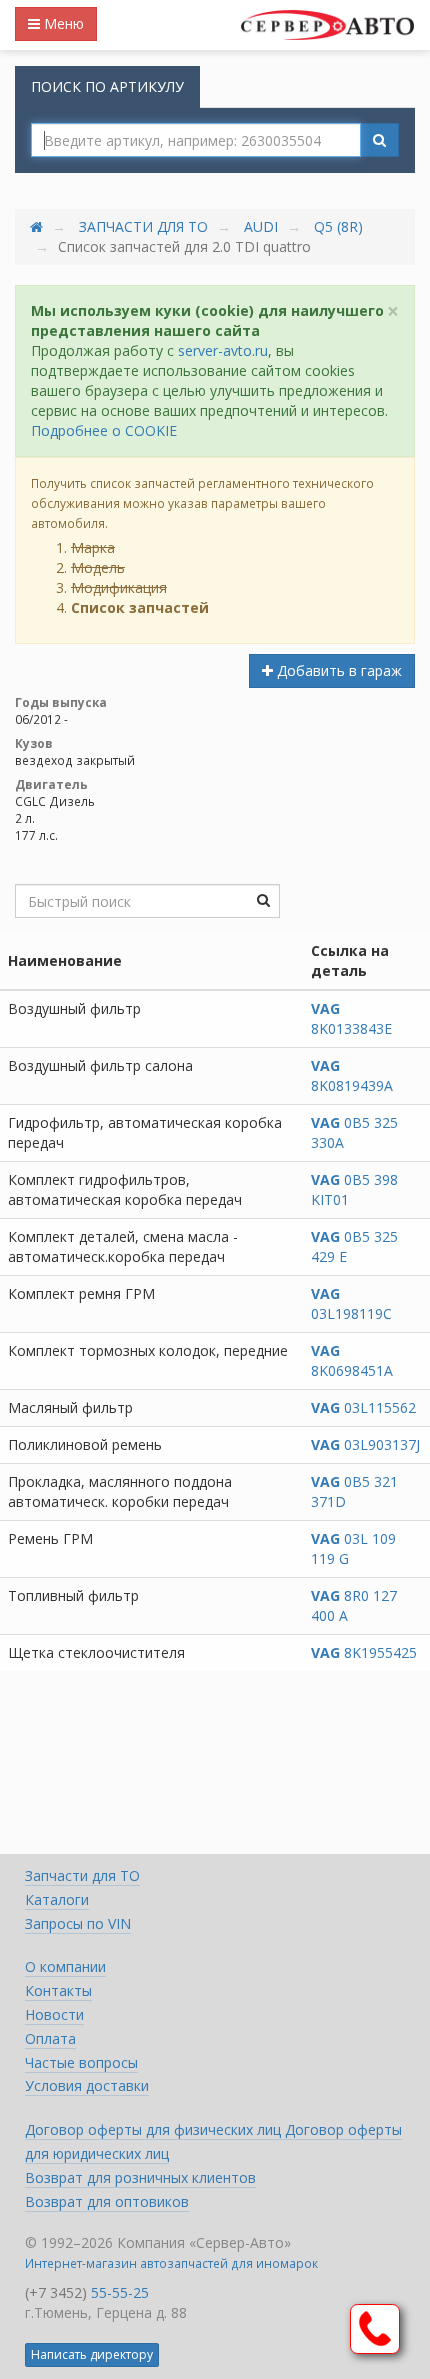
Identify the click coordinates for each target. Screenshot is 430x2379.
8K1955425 (364, 1652)
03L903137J (365, 1444)
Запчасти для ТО (143, 226)
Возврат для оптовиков (107, 2201)
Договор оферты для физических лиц (155, 2129)
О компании (65, 1966)
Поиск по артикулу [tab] (107, 86)
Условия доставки (87, 2085)
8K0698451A (352, 1360)
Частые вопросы (81, 2062)
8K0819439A (352, 1075)
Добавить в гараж (337, 670)
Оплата (50, 2038)
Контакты (58, 1990)
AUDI (261, 226)
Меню (62, 23)
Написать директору (92, 2354)
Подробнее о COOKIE (104, 430)
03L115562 (363, 1407)
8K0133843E (351, 1018)
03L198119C (351, 1303)
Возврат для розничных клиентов (140, 2177)
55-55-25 (120, 2292)
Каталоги (57, 1899)
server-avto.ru (223, 350)
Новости (54, 2014)
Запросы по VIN (78, 1923)
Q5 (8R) (338, 226)
